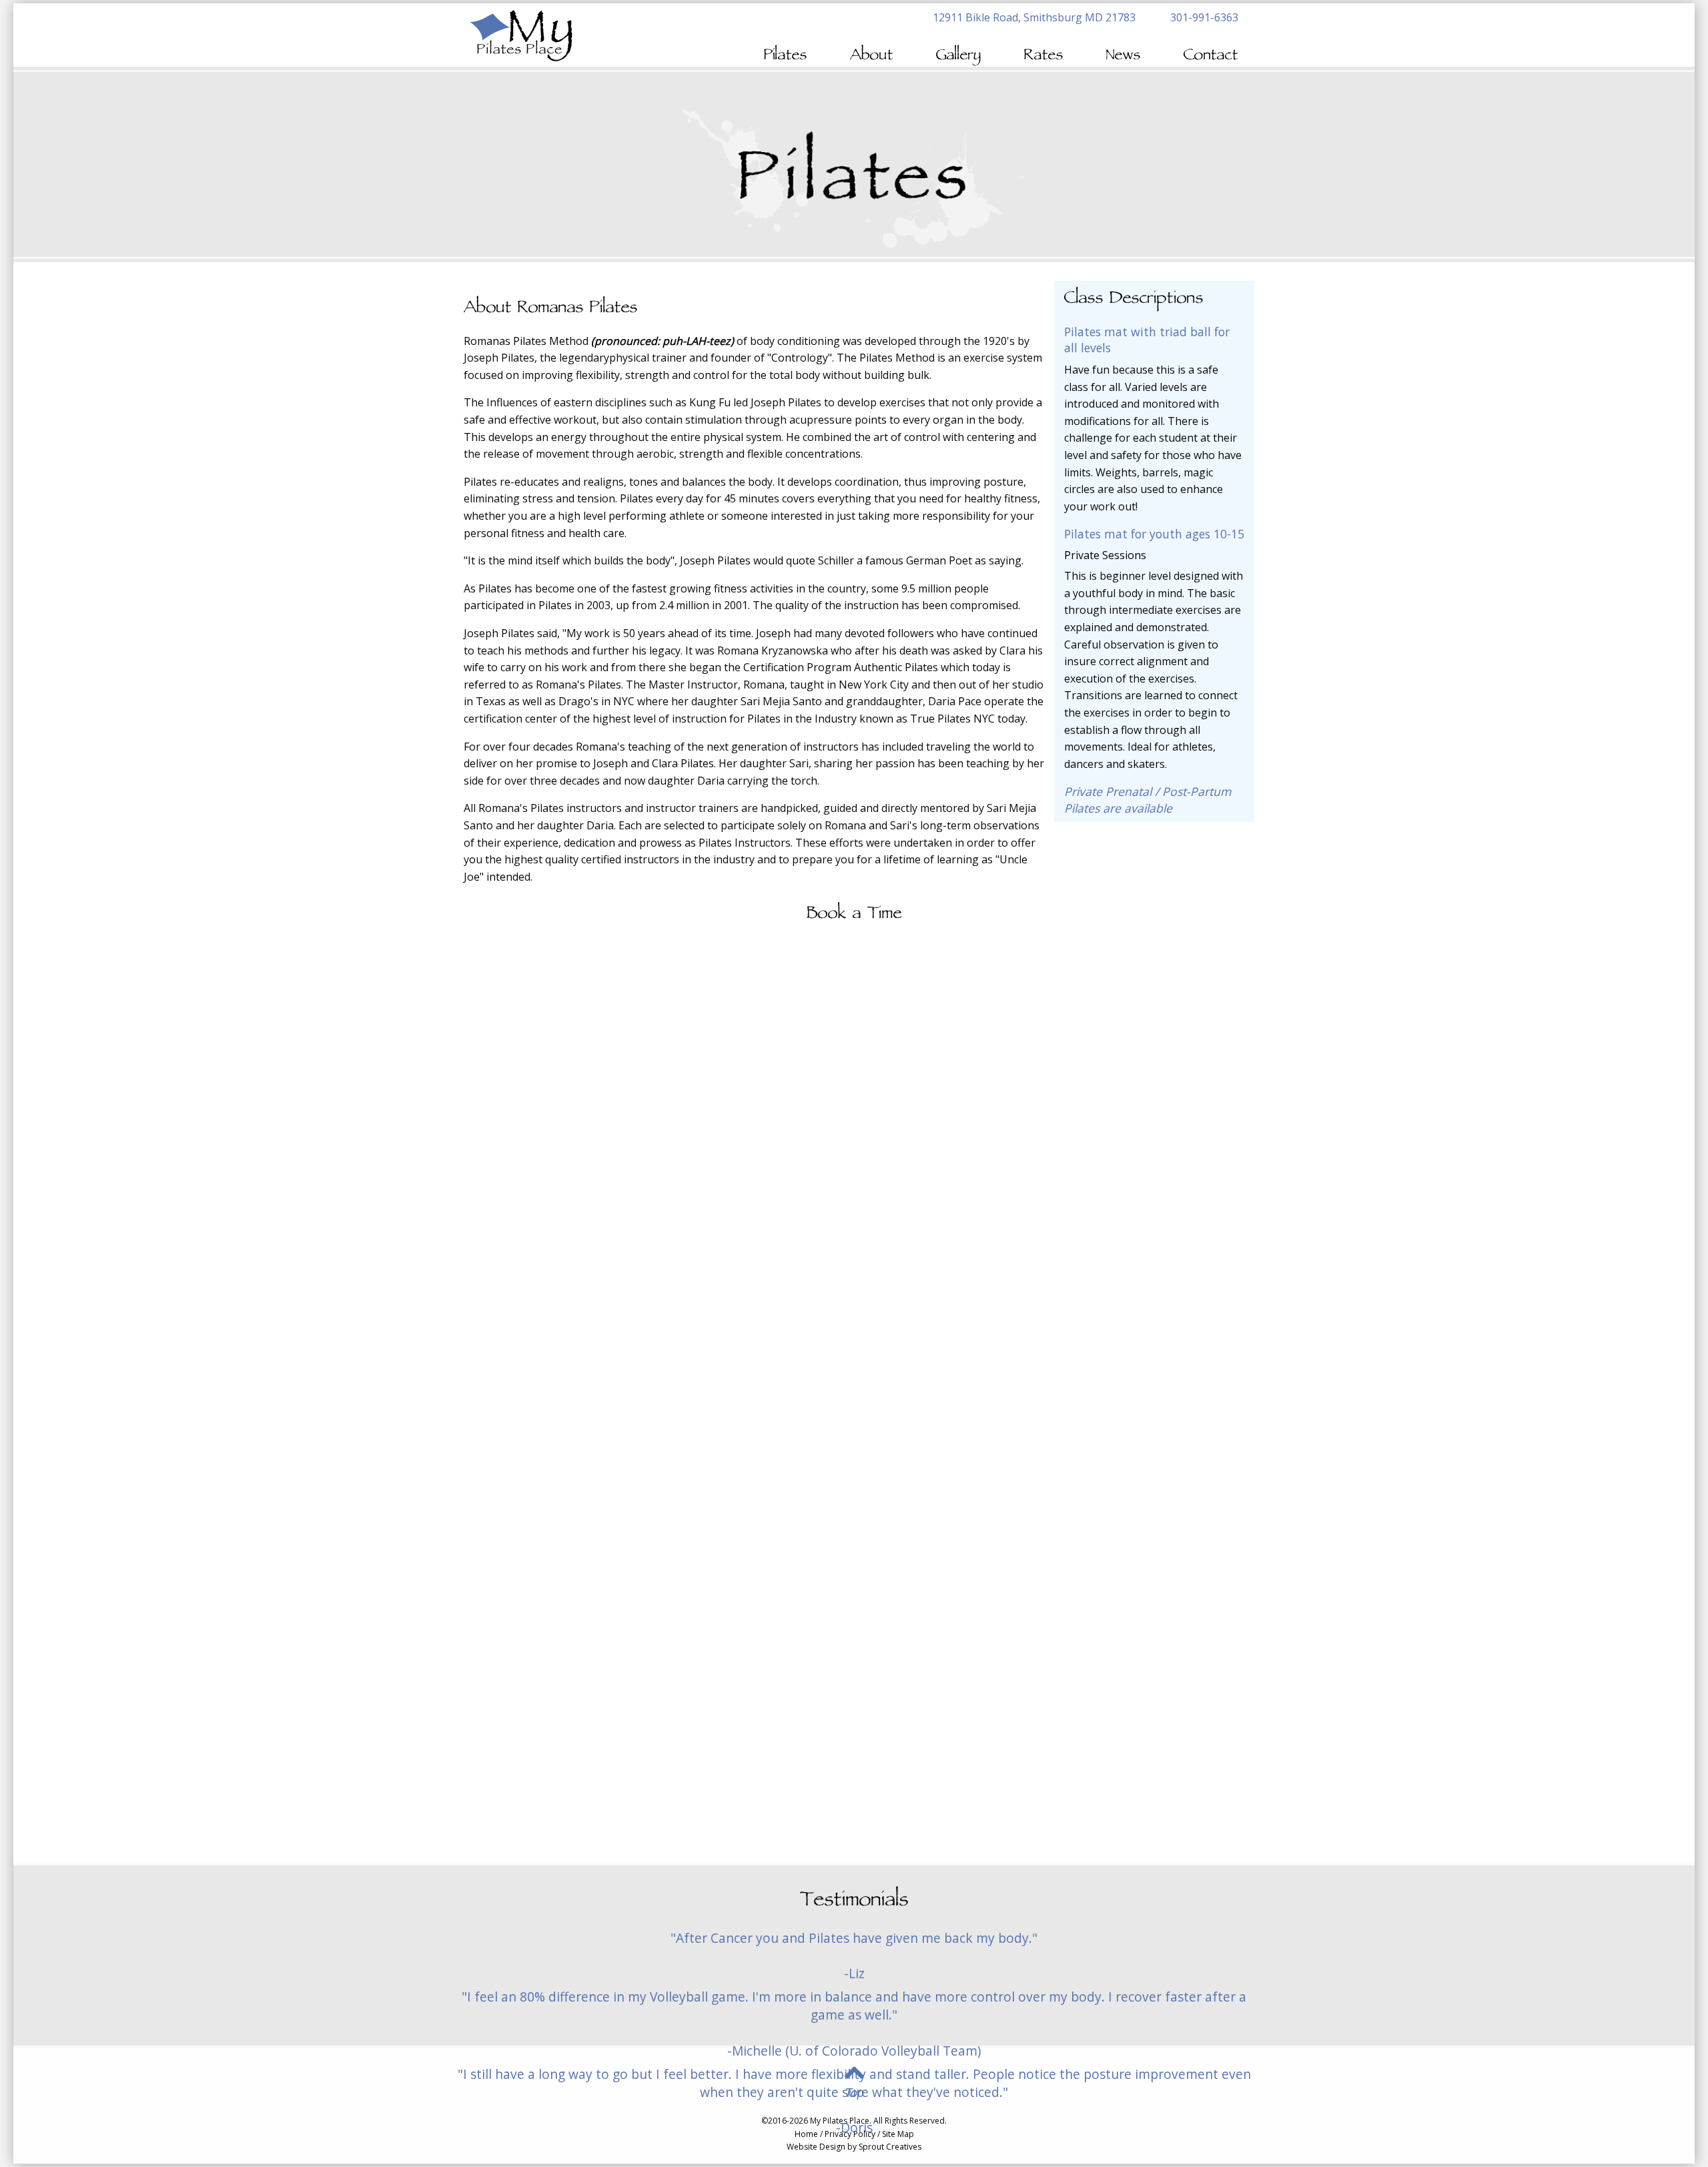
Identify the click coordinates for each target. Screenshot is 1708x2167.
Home (806, 2134)
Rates (1044, 56)
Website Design (816, 2147)
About (872, 56)
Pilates (786, 56)
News (1124, 56)
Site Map (898, 2134)
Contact (1211, 56)
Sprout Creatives (890, 2147)
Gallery (959, 56)
